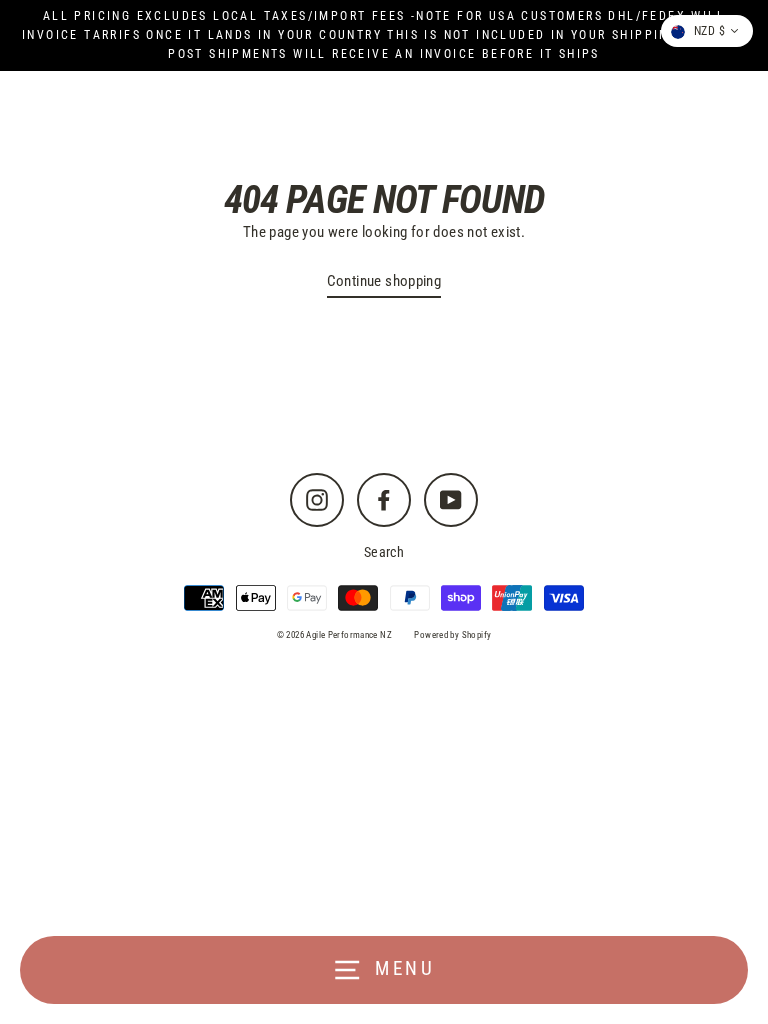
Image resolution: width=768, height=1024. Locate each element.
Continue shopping (384, 281)
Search (384, 552)
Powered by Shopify (452, 635)
